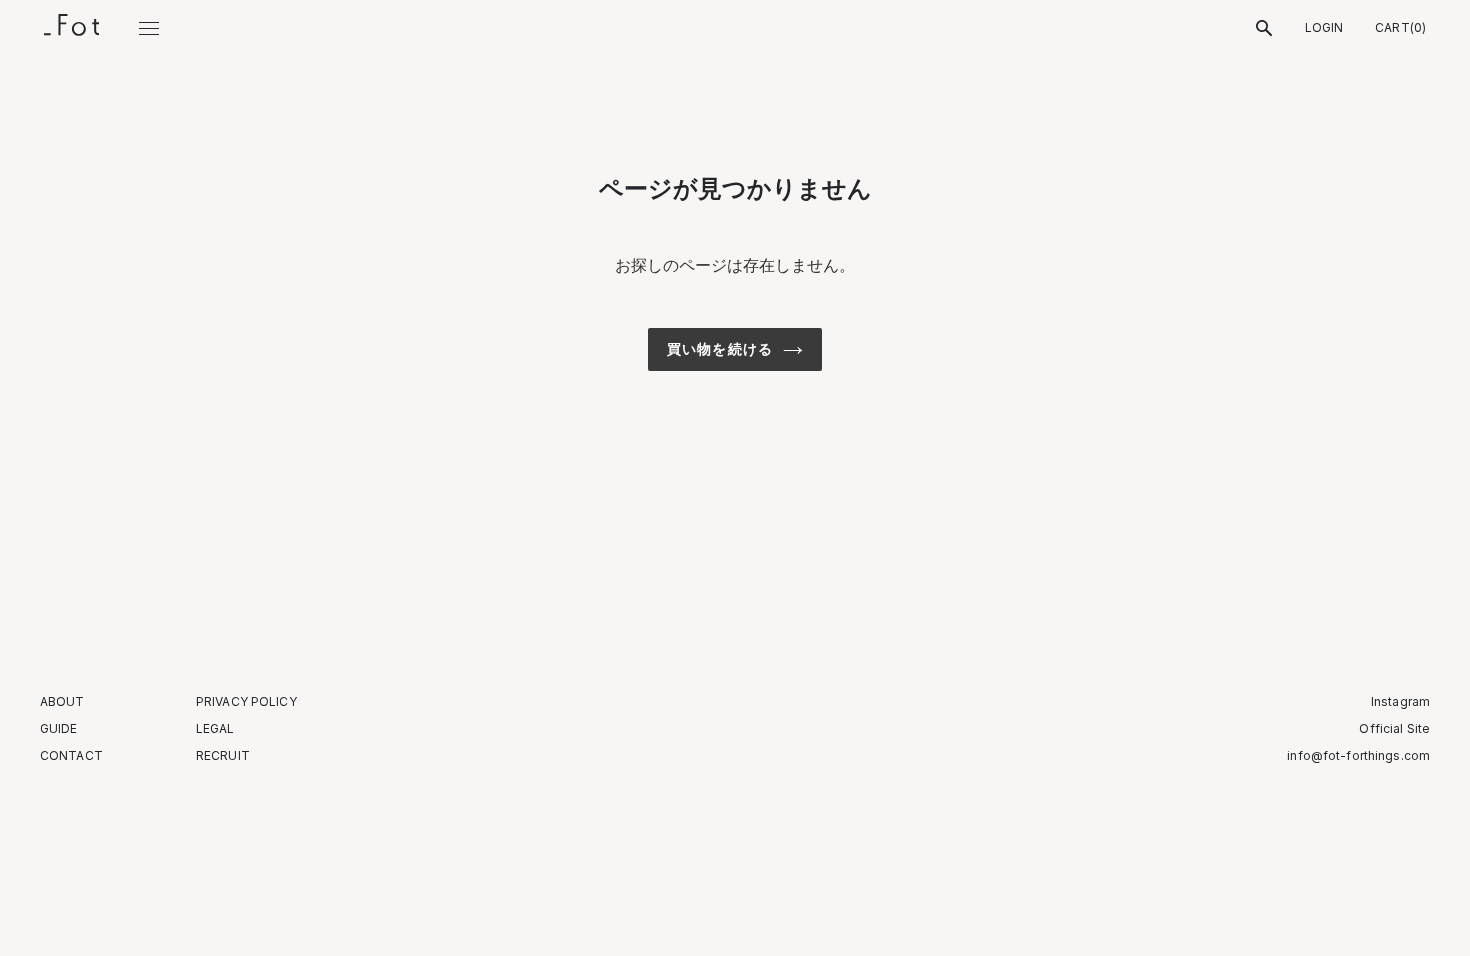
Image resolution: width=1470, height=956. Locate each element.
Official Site (1394, 729)
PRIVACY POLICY (246, 702)
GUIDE (59, 729)
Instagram (1400, 702)
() (1400, 28)
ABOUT (62, 702)
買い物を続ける (720, 349)
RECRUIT (223, 756)
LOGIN (1324, 28)
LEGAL (215, 729)
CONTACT (71, 756)
